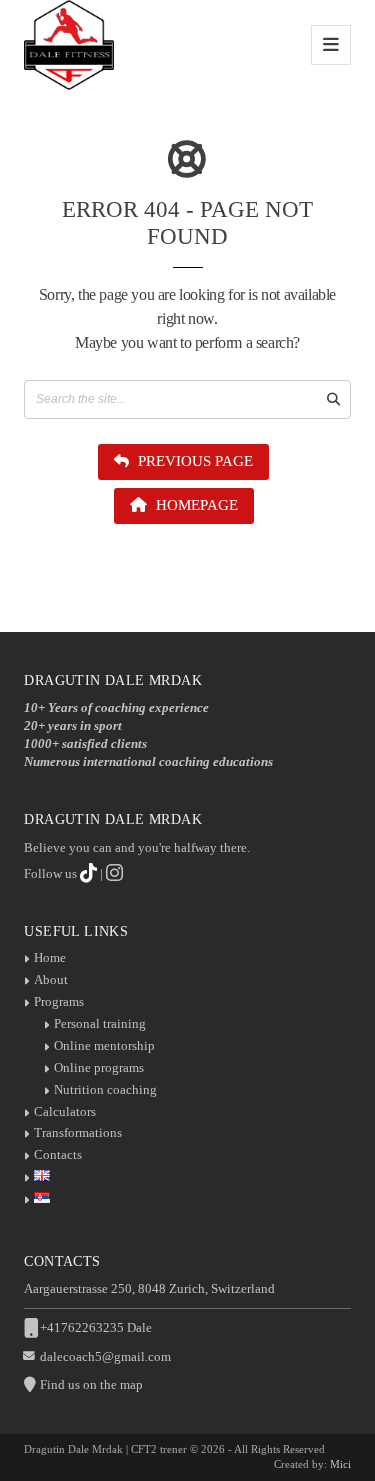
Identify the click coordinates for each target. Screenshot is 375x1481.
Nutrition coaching (105, 1089)
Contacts (58, 1154)
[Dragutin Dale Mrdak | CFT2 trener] (69, 45)
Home (50, 957)
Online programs (99, 1067)
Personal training (100, 1023)
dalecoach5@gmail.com (105, 1356)
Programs (59, 1001)
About (51, 979)
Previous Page (193, 461)
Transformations (78, 1132)
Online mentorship (104, 1045)
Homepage (195, 505)
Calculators (65, 1111)
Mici (340, 1464)
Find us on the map (91, 1384)
